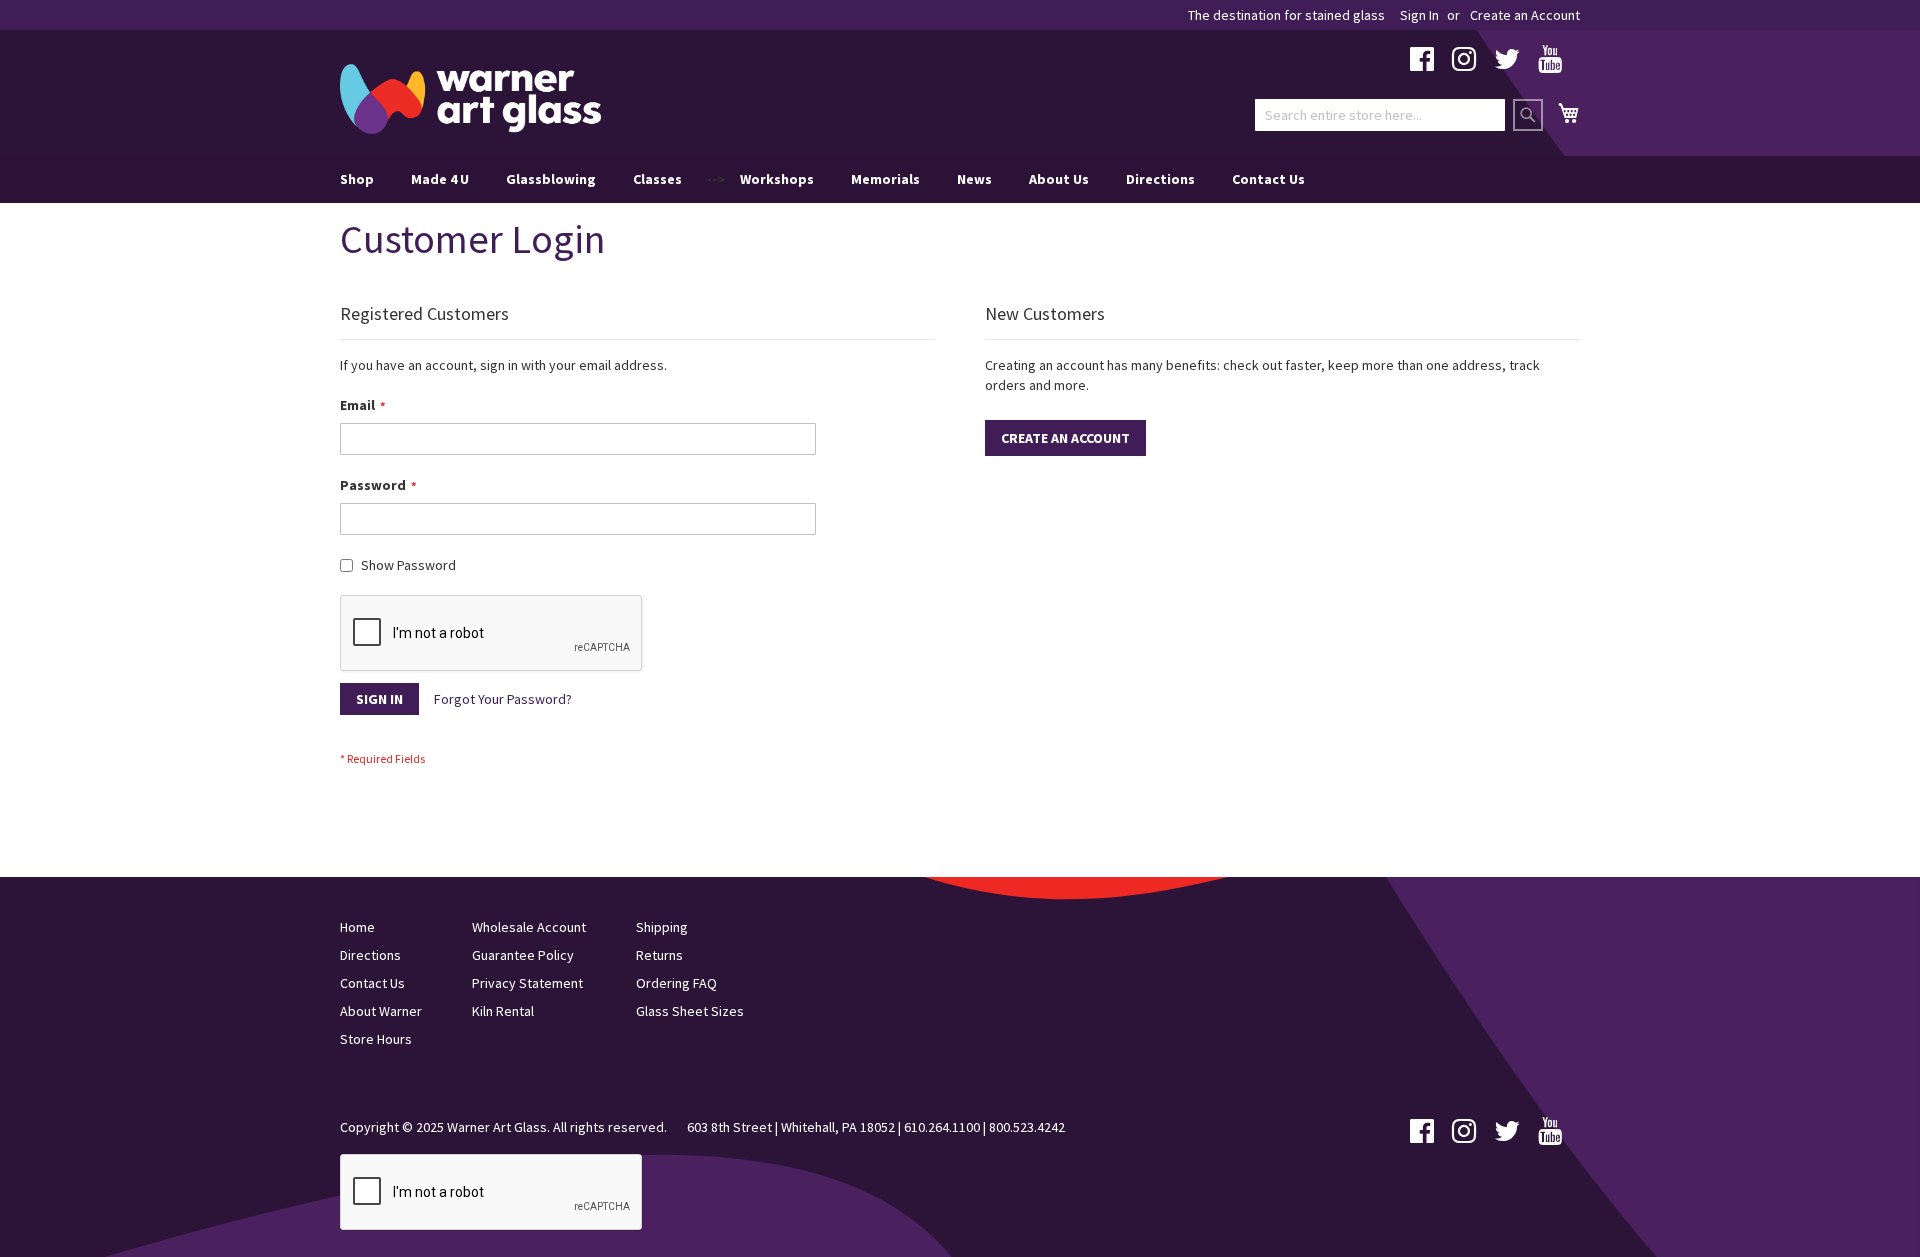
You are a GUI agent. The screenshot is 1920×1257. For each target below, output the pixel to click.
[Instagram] (1464, 64)
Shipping (662, 927)
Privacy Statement (527, 983)
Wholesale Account (529, 927)
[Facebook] (1422, 64)
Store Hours (376, 1039)
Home (357, 927)
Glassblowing (551, 179)
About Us (1059, 179)
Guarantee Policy (523, 955)
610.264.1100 (942, 1127)
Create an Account (1525, 15)
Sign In (1419, 15)
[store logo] (470, 99)
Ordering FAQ (676, 983)
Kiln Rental (503, 1011)
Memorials (885, 179)
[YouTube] (1550, 64)
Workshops (777, 179)
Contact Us (1268, 179)
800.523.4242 (1027, 1127)
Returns (659, 955)
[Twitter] (1507, 64)
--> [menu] (822, 179)
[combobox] (1380, 115)
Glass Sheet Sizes (690, 1011)
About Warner (381, 1011)
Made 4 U (440, 179)
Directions (1160, 179)
